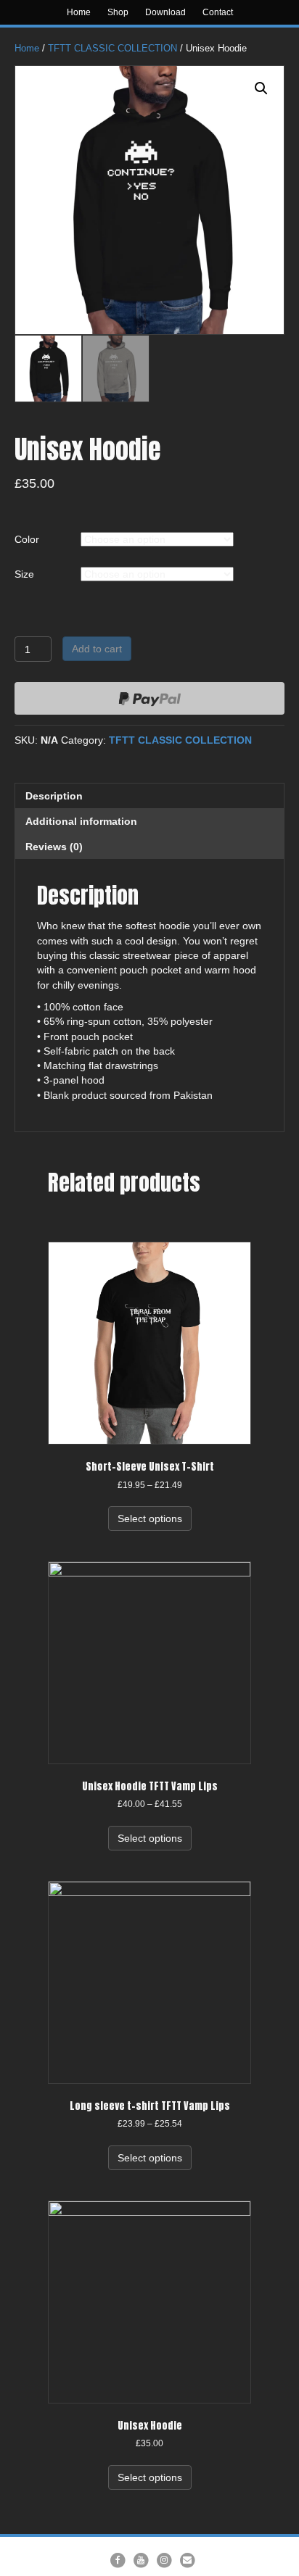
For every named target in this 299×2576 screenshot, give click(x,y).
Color (27, 539)
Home (79, 12)
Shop (118, 12)
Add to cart (97, 649)
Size (24, 574)
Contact (218, 12)
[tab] (149, 795)
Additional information (81, 821)
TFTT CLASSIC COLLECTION (112, 48)
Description (54, 796)
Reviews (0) (54, 847)
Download (165, 12)
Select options (150, 1518)
